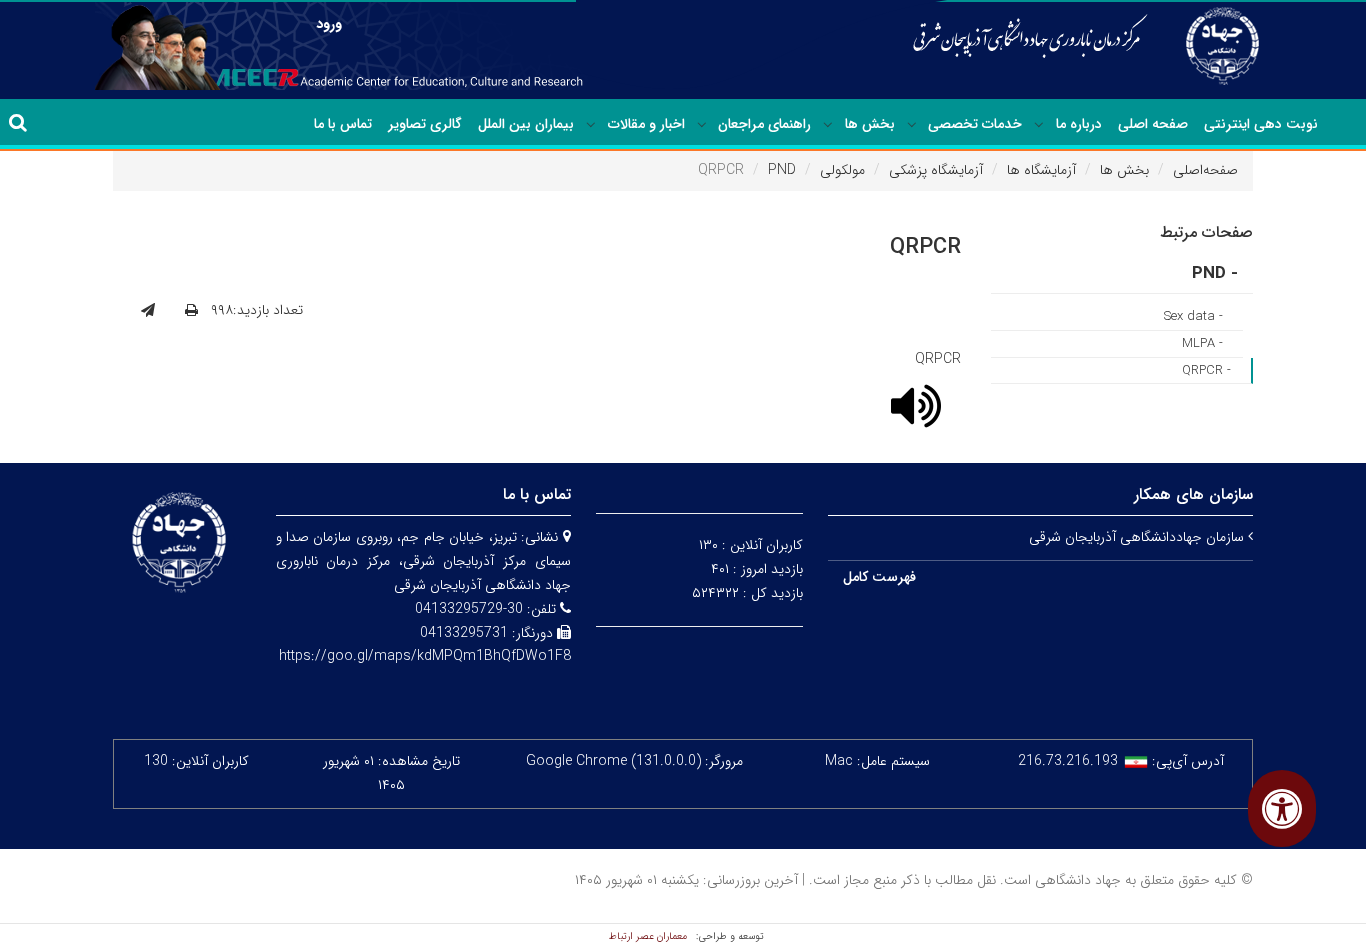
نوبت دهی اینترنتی (1261, 124)
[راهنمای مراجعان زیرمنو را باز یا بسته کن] (702, 125)
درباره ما (1079, 124)
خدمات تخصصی (975, 124)
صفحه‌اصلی (1205, 170)
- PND (1215, 273)
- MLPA (1202, 343)
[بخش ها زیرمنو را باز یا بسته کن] (828, 125)
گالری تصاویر (425, 124)
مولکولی (842, 170)
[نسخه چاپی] (191, 311)
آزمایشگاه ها (1041, 170)
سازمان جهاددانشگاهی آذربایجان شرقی (1138, 537)
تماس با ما (343, 124)
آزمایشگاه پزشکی (936, 170)
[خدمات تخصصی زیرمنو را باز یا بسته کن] (912, 125)
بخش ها (870, 124)
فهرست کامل (879, 577)
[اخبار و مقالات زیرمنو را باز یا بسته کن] (591, 125)
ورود (329, 24)
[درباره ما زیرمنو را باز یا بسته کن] (1039, 125)
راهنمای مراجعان (764, 124)
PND (782, 170)
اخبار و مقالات (646, 124)
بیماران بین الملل (526, 124)
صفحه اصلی (1153, 124)
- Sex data (1193, 316)
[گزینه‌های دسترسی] (1282, 808)
